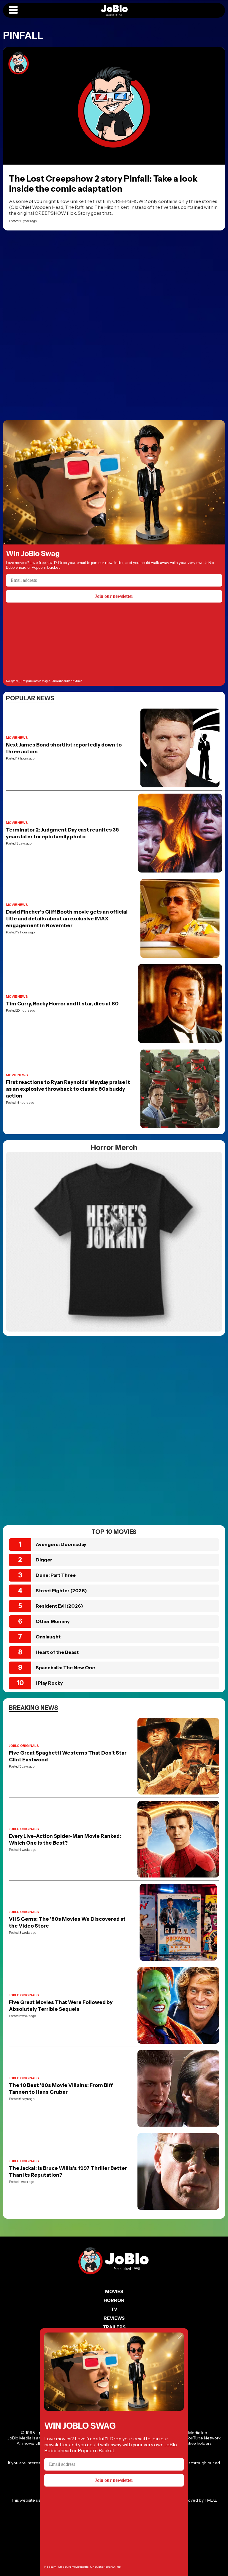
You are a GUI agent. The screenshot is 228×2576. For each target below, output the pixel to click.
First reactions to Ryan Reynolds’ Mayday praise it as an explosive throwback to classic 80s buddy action (68, 1089)
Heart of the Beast (57, 1652)
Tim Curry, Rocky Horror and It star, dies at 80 (62, 1004)
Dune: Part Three (56, 1575)
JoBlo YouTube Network (197, 2438)
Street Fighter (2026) (61, 1590)
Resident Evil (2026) (59, 1606)
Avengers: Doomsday (61, 1544)
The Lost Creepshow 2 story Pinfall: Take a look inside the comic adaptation (103, 184)
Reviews (114, 2318)
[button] (13, 10)
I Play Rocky (49, 1683)
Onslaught (48, 1637)
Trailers (114, 2327)
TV (114, 2309)
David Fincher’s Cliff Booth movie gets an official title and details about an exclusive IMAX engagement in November (67, 919)
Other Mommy (53, 1621)
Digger (44, 1560)
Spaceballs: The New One (65, 1667)
